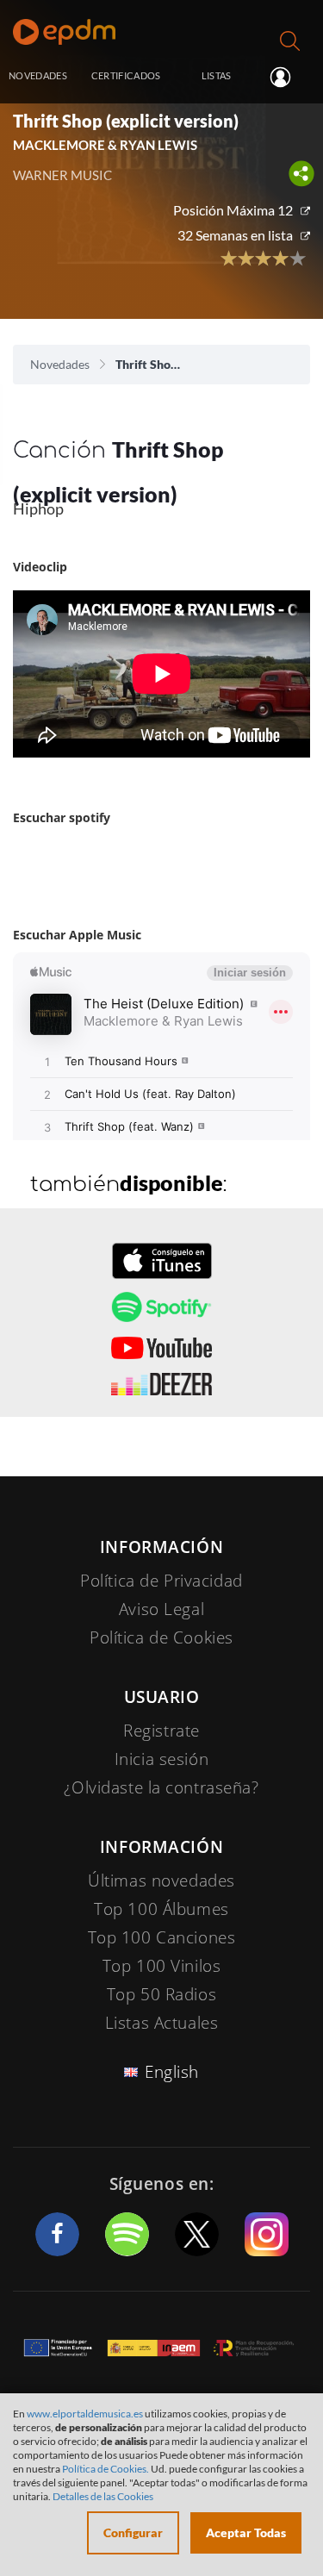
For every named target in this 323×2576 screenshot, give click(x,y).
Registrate (161, 1731)
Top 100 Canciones (162, 1937)
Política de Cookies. (106, 2469)
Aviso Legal (161, 1609)
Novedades (60, 364)
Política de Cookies (161, 1637)
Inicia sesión (287, 77)
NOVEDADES (38, 75)
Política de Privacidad (161, 1581)
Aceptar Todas (246, 2532)
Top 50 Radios (161, 1994)
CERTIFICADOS (126, 75)
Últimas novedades (161, 1881)
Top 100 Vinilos (162, 1966)
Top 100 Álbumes (161, 1909)
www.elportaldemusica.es (85, 2414)
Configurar (133, 2532)
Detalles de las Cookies (103, 2496)
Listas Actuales (162, 2023)
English (172, 2072)
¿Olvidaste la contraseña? (161, 1787)
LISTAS (217, 75)
